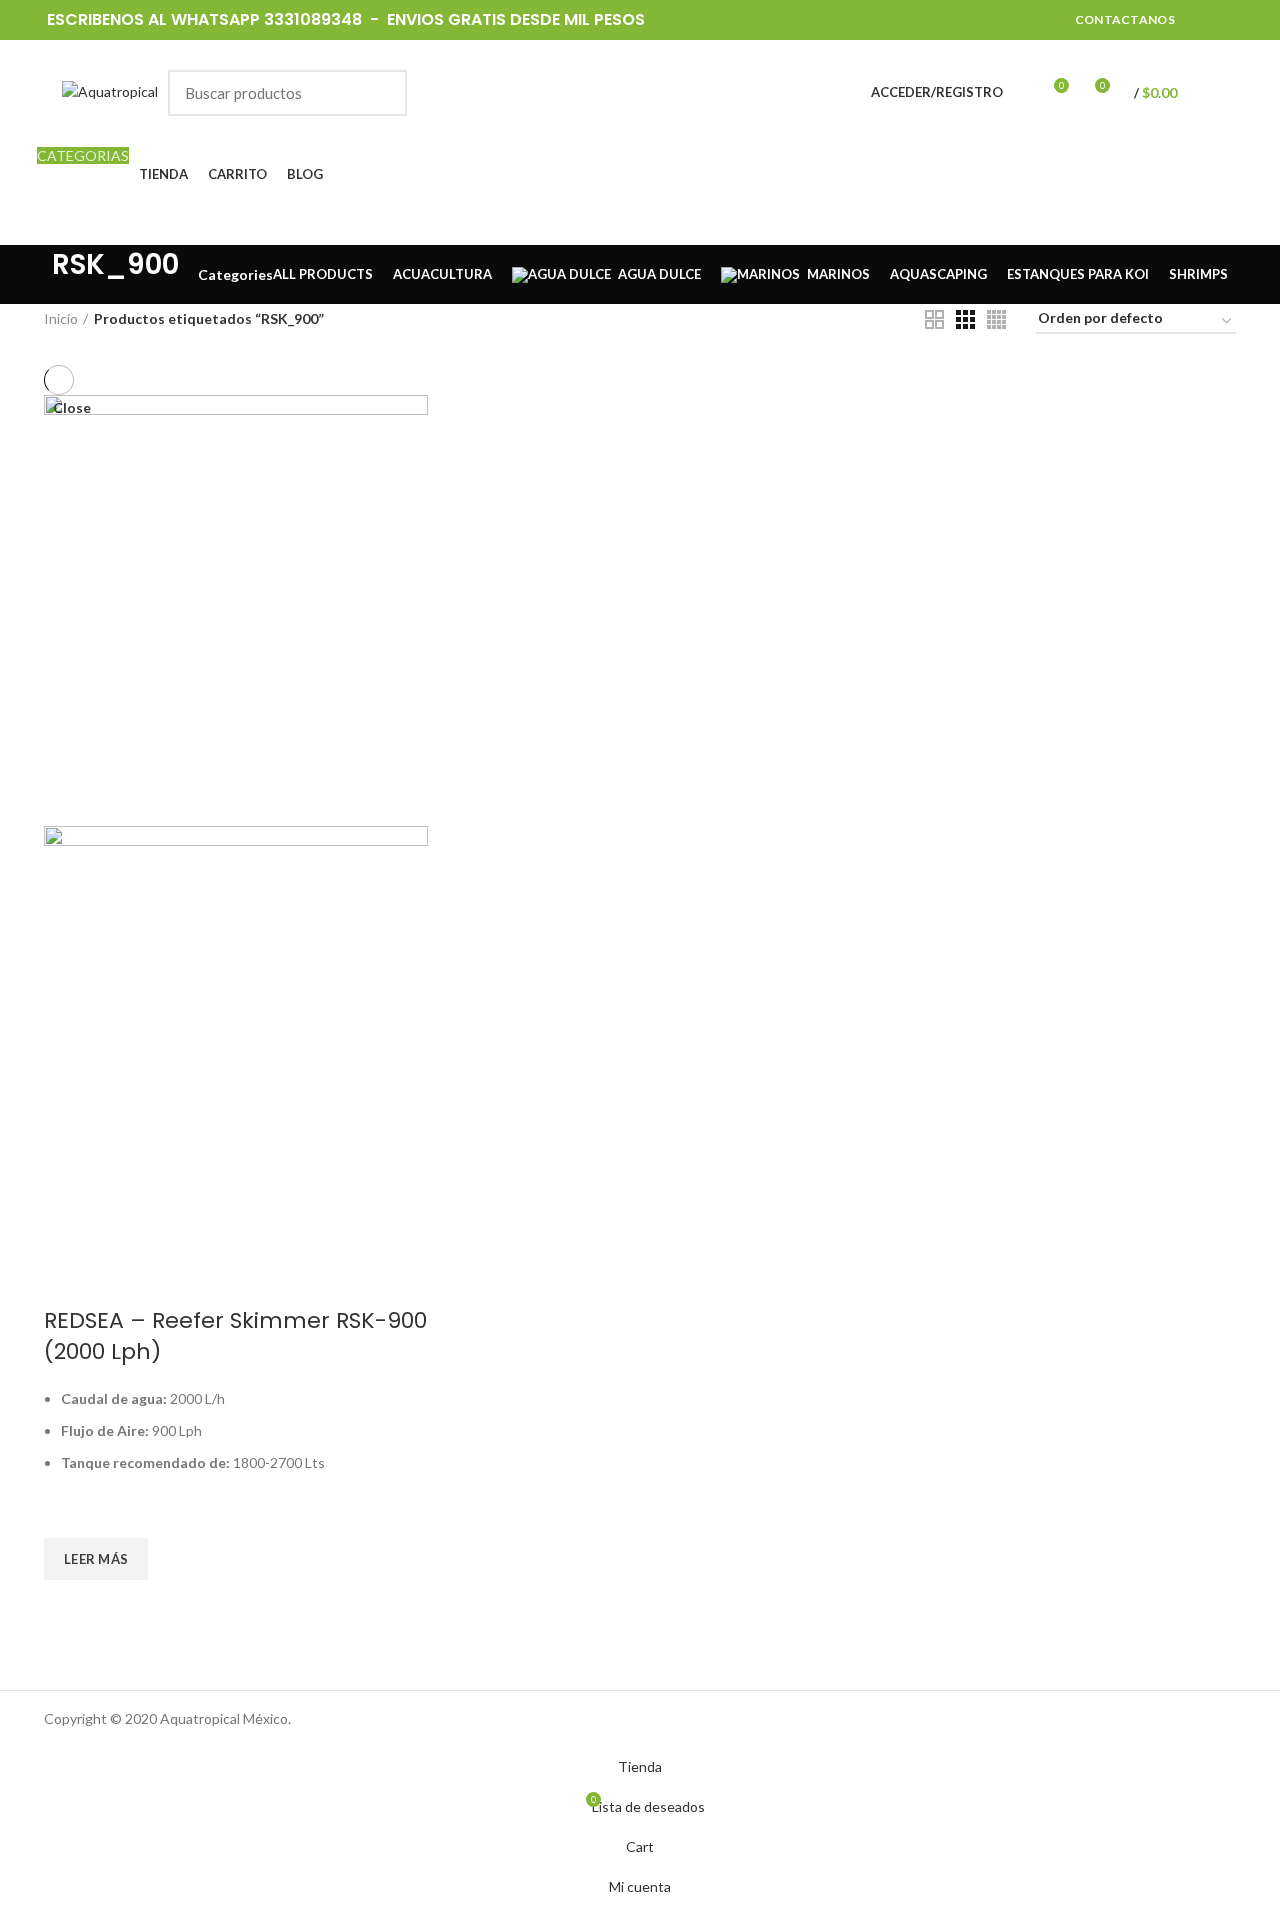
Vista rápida (69, 1605)
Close (72, 408)
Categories (235, 275)
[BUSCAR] (380, 93)
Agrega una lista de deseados (69, 1513)
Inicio (61, 318)
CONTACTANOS (1125, 19)
